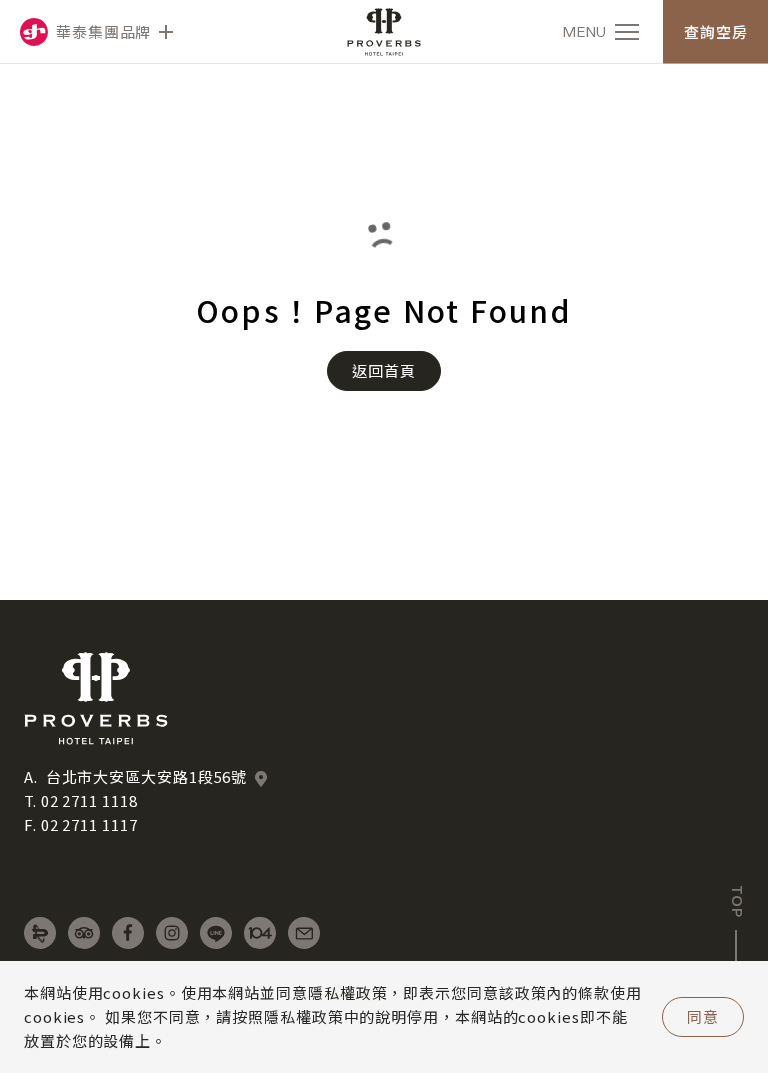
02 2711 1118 (89, 800)
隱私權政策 (348, 992)
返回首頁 (384, 370)
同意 (703, 1016)
